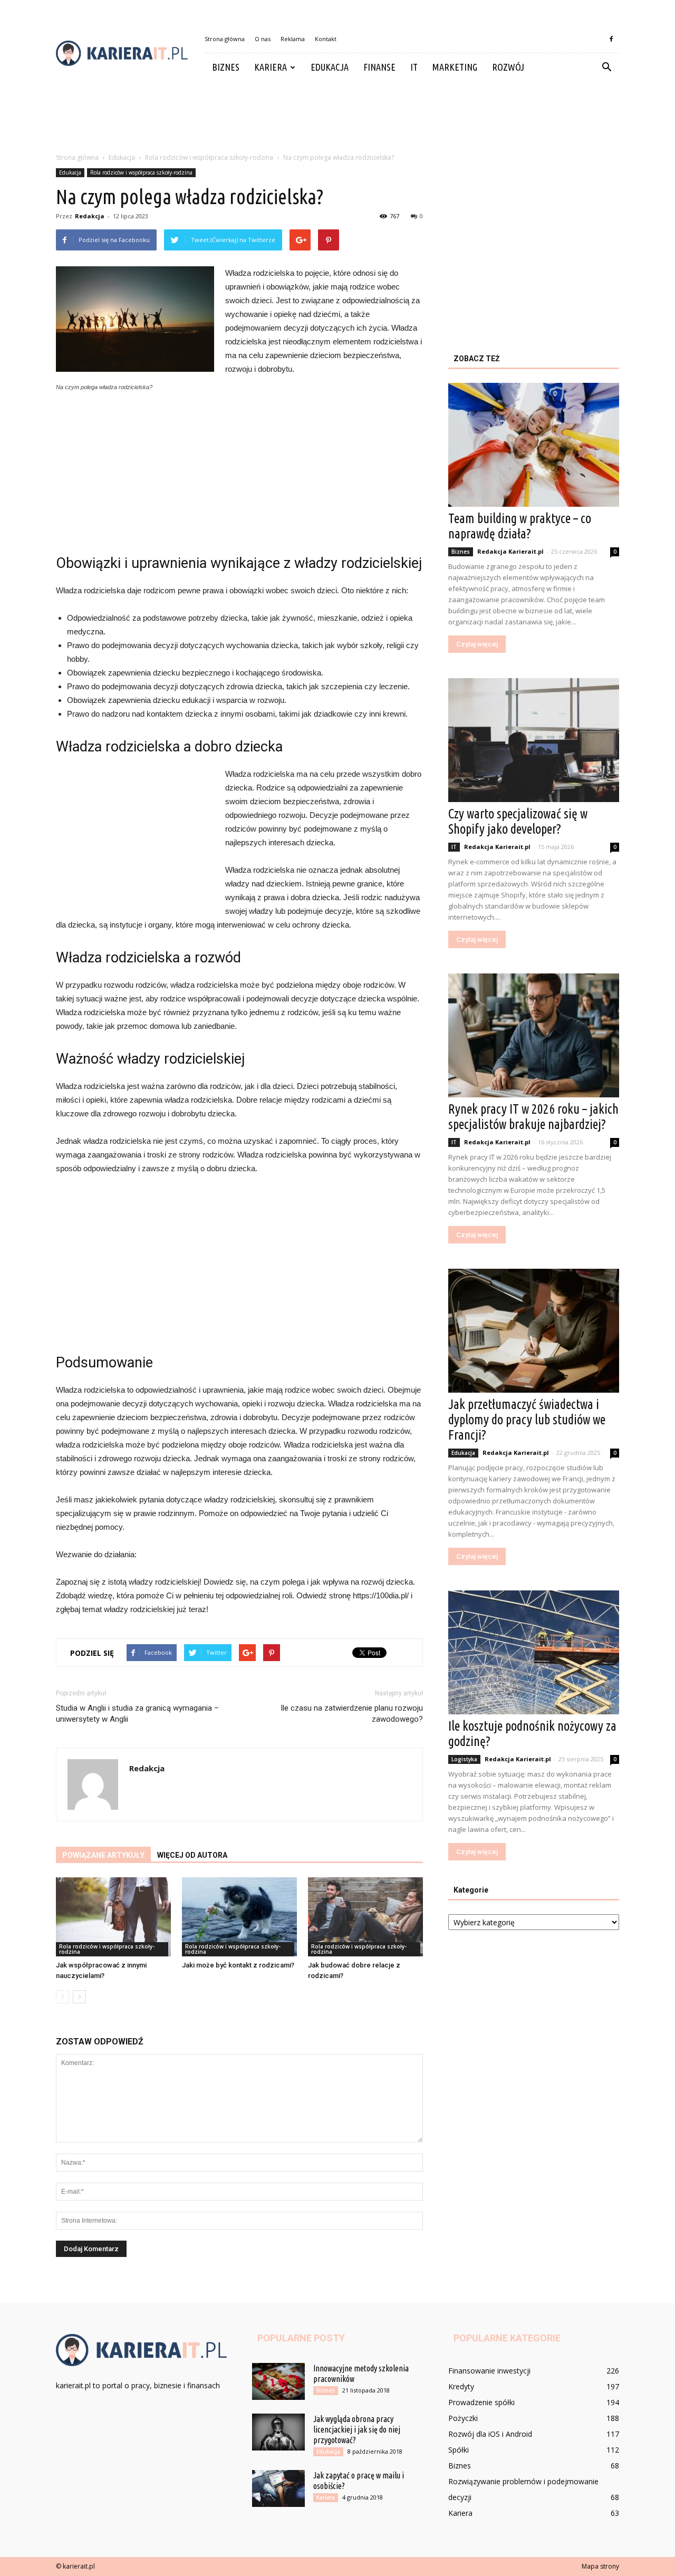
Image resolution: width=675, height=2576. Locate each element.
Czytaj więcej (477, 644)
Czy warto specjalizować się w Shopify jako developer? (518, 821)
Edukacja (330, 67)
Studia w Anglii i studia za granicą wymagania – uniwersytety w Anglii (137, 1714)
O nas (263, 39)
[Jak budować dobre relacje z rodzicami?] (365, 1917)
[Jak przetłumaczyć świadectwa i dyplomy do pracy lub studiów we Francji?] (534, 1331)
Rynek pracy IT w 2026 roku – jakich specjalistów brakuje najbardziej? (533, 1117)
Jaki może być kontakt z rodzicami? (238, 1965)
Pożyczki (463, 2418)
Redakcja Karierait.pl (510, 551)
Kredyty (461, 2386)
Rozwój (508, 67)
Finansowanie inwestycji (489, 2371)
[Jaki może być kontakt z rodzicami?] (239, 1917)
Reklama (293, 39)
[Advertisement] (337, 118)
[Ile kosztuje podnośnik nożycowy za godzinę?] (534, 1652)
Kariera (271, 67)
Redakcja (90, 216)
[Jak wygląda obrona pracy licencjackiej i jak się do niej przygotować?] (278, 2432)
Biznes (226, 67)
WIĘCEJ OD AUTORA (192, 1855)
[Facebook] (611, 39)
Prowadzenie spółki (481, 2402)
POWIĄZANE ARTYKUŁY (103, 1855)
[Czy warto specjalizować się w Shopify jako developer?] (534, 740)
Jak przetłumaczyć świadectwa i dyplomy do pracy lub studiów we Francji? (527, 1420)
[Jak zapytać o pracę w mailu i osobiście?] (278, 2488)
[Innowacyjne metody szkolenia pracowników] (278, 2381)
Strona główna (225, 39)
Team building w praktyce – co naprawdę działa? (520, 526)
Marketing (455, 67)
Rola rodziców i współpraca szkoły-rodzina (141, 172)
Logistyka (464, 1759)
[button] (606, 67)
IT (414, 67)
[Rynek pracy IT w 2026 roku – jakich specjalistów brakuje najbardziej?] (534, 1035)
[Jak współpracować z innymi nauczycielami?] (113, 1917)
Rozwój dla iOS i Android (490, 2434)
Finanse (379, 67)
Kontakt (326, 39)
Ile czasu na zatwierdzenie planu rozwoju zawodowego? (352, 1714)
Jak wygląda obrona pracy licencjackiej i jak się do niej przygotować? (357, 2429)
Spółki (459, 2450)
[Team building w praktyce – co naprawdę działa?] (534, 445)
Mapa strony (600, 2566)
